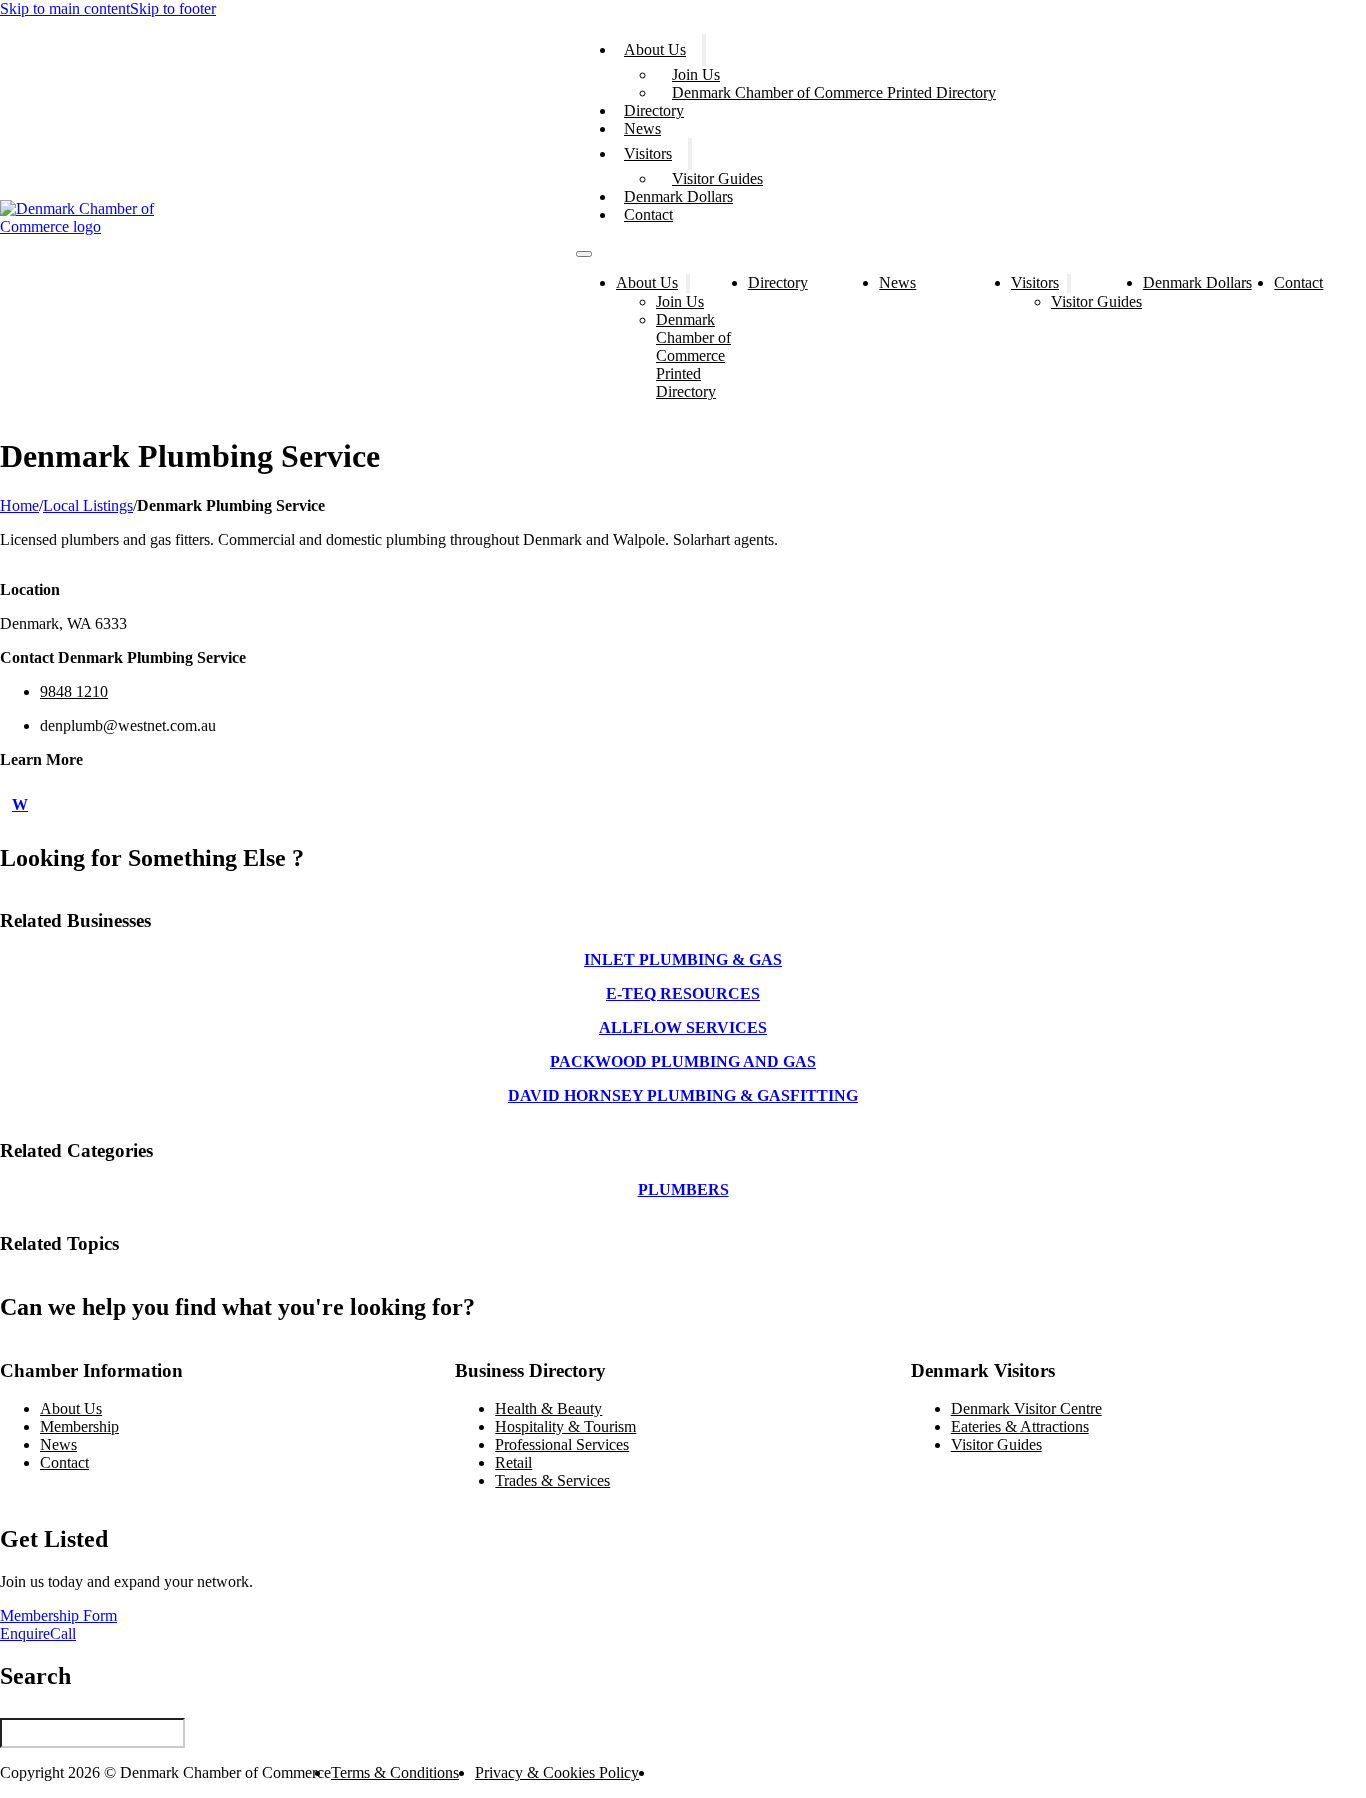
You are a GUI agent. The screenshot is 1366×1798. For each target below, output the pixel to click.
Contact (648, 214)
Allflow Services (683, 1027)
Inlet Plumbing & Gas (683, 959)
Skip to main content (65, 8)
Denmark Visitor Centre (1026, 1408)
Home (19, 505)
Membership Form (58, 1615)
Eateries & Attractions (1020, 1426)
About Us (655, 49)
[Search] (191, 1725)
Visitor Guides (717, 178)
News (642, 128)
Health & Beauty (548, 1408)
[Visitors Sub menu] (690, 154)
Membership (79, 1426)
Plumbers (683, 1189)
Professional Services (562, 1444)
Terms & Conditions (395, 1772)
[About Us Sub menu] (704, 50)
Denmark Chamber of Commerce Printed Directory (834, 92)
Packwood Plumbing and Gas (683, 1061)
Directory (654, 110)
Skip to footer (173, 8)
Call (63, 1633)
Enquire (25, 1633)
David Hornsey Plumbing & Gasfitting (683, 1095)
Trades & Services (552, 1480)
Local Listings (88, 505)
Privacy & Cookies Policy (557, 1772)
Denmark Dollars (678, 196)
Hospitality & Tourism (565, 1426)
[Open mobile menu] (584, 254)
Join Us (696, 74)
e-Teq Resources (683, 993)
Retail (513, 1462)
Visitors (648, 153)
